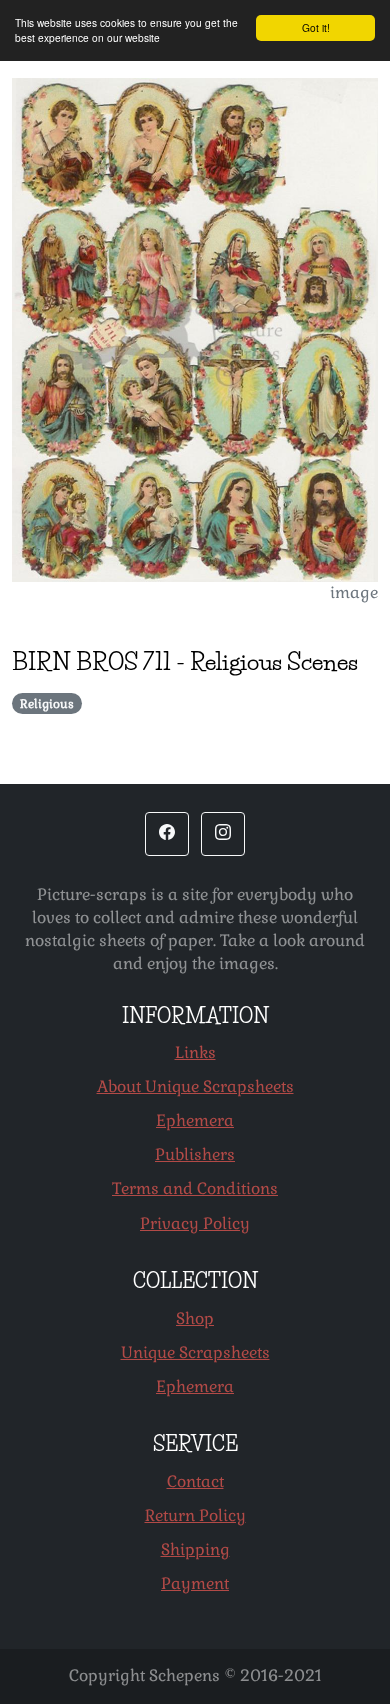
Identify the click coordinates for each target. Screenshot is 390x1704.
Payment (195, 1583)
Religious (47, 704)
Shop (195, 1318)
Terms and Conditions (195, 1188)
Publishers (195, 1154)
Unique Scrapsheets (195, 1352)
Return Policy (195, 1515)
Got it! (316, 27)
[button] (167, 834)
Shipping (195, 1549)
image (354, 592)
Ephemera (195, 1120)
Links (195, 1052)
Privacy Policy (195, 1223)
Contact (195, 1481)
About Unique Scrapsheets (195, 1086)
